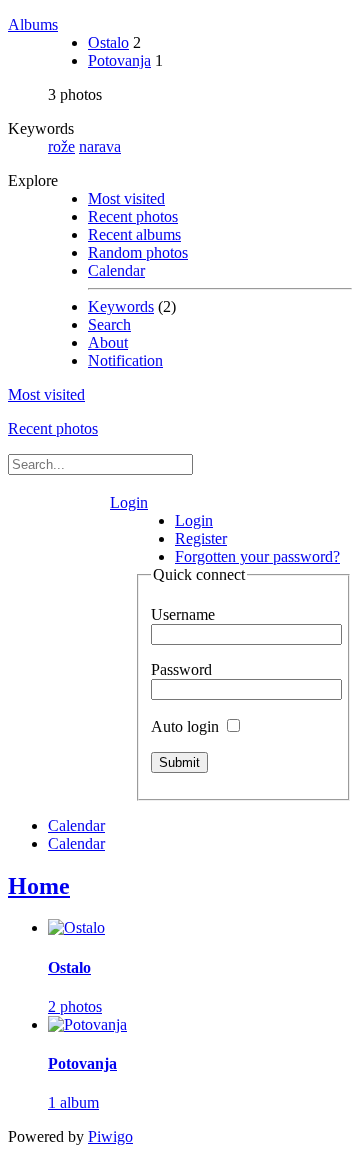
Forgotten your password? (257, 556)
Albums (33, 24)
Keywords (121, 306)
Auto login (187, 726)
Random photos (138, 252)
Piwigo (110, 1136)
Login (129, 502)
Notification (125, 360)
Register (201, 538)
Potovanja (119, 60)
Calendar (116, 270)
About (108, 342)
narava (100, 146)
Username (183, 614)
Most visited (126, 198)
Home (39, 886)
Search (109, 324)
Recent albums (134, 234)
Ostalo (108, 42)
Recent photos (133, 216)
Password (181, 669)
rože (61, 146)
